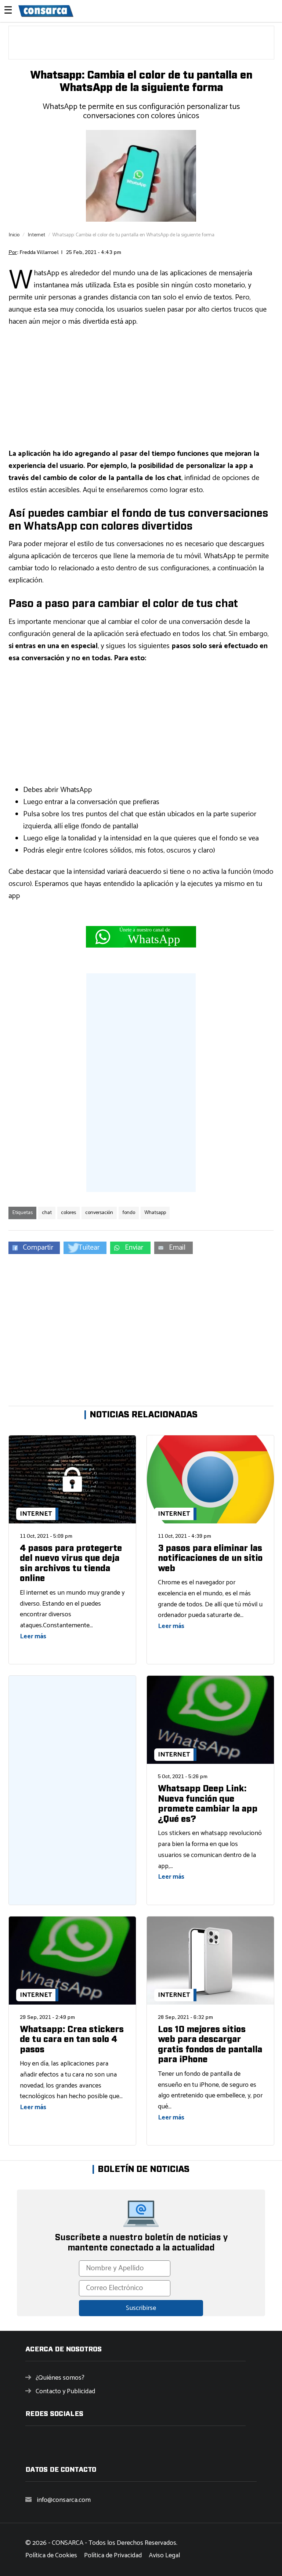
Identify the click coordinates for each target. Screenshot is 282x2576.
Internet (36, 235)
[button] (34, 1248)
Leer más (33, 1636)
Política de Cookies (51, 2555)
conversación (99, 1213)
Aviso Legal (164, 2555)
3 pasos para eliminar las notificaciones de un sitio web (210, 1558)
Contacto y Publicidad (65, 2391)
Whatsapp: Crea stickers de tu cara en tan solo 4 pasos (72, 2040)
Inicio (14, 235)
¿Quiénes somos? (60, 2378)
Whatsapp (155, 1213)
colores (68, 1213)
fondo (129, 1213)
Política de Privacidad (113, 2555)
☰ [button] (8, 11)
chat (47, 1213)
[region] (141, 43)
